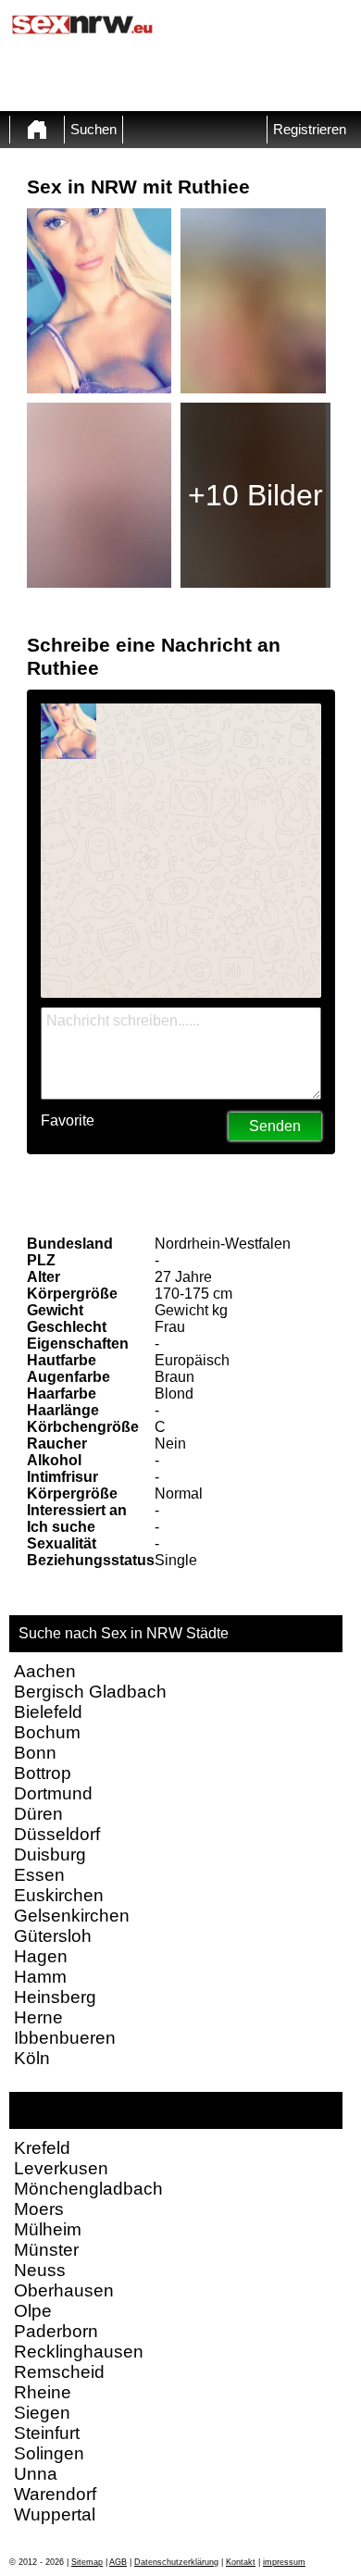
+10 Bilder (255, 495)
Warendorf (55, 2494)
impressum (284, 2562)
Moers (39, 2209)
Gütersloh (53, 1936)
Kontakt (241, 2562)
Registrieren (310, 130)
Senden (275, 1126)
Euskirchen (59, 1895)
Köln (32, 2058)
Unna (36, 2474)
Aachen (45, 1671)
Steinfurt (47, 2433)
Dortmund (53, 1793)
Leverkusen (61, 2168)
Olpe (33, 2311)
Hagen (41, 1956)
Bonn (35, 1753)
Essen (39, 1875)
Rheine (43, 2392)
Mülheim (48, 2229)
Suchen (93, 130)
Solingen (49, 2453)
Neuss (40, 2270)
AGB (118, 2562)
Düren (38, 1814)
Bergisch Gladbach (90, 1692)
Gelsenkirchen (72, 1916)
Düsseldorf (57, 1834)
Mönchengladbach (88, 2189)
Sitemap (87, 2562)
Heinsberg (55, 1997)
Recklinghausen (79, 2352)
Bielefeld (48, 1712)
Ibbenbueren (65, 2038)
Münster (46, 2250)
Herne (38, 2017)
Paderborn (56, 2331)
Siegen (42, 2413)
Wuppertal (55, 2514)
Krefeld (42, 2148)
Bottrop (43, 1773)
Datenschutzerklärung (176, 2562)
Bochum (47, 1732)
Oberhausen (64, 2290)
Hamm (40, 1977)
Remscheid (59, 2372)
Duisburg (50, 1854)
